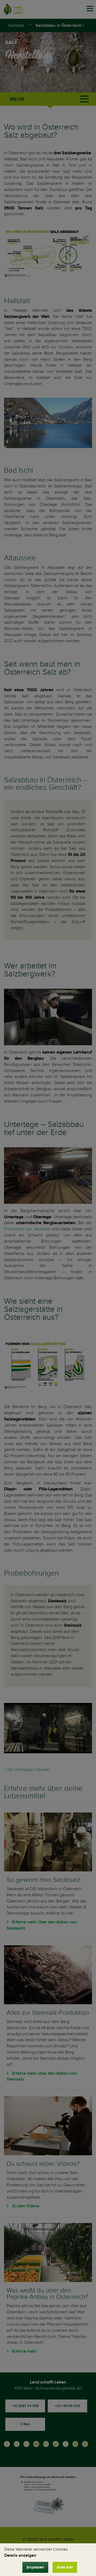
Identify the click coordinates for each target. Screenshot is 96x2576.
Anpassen (35, 2567)
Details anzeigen (20, 2555)
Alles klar (65, 2567)
